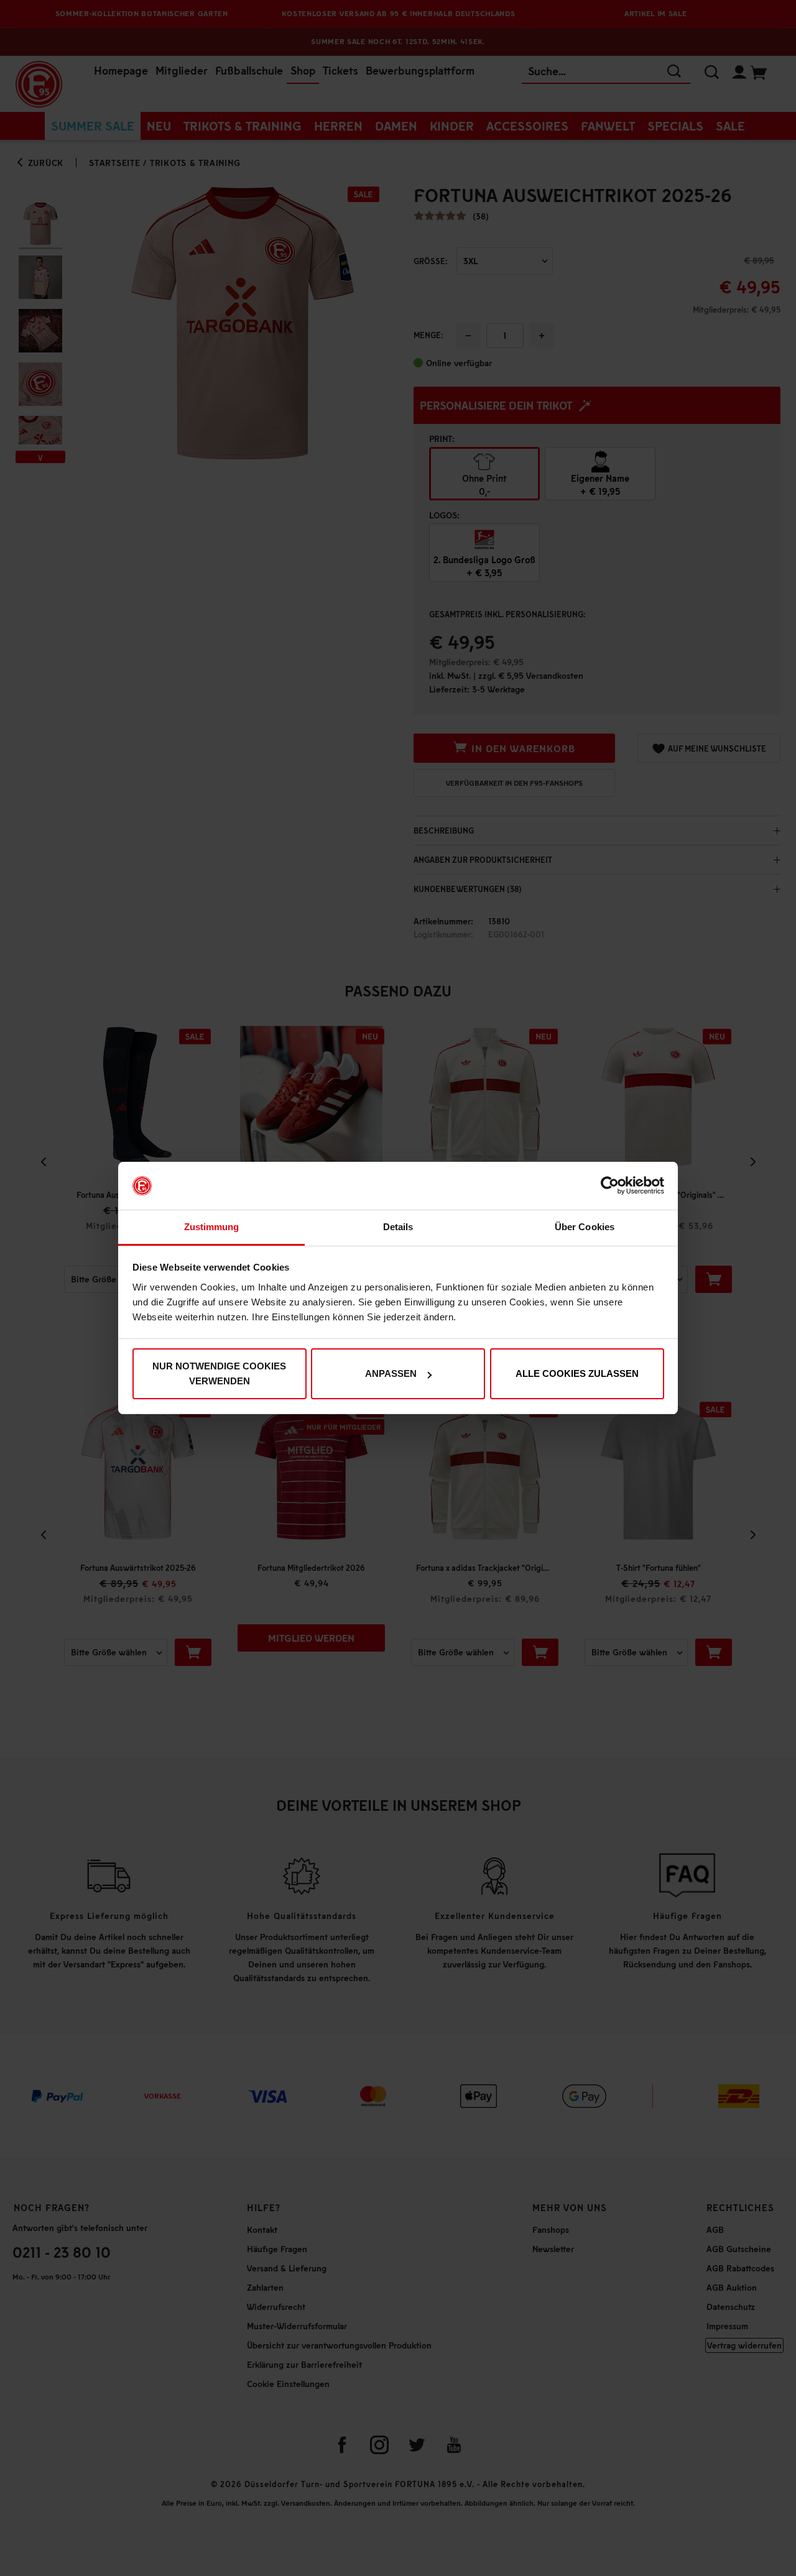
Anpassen (391, 1373)
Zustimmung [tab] (212, 1227)
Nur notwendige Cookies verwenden (219, 1373)
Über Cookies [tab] (585, 1227)
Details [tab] (398, 1227)
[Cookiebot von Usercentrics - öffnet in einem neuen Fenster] (610, 1186)
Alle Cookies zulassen (577, 1373)
